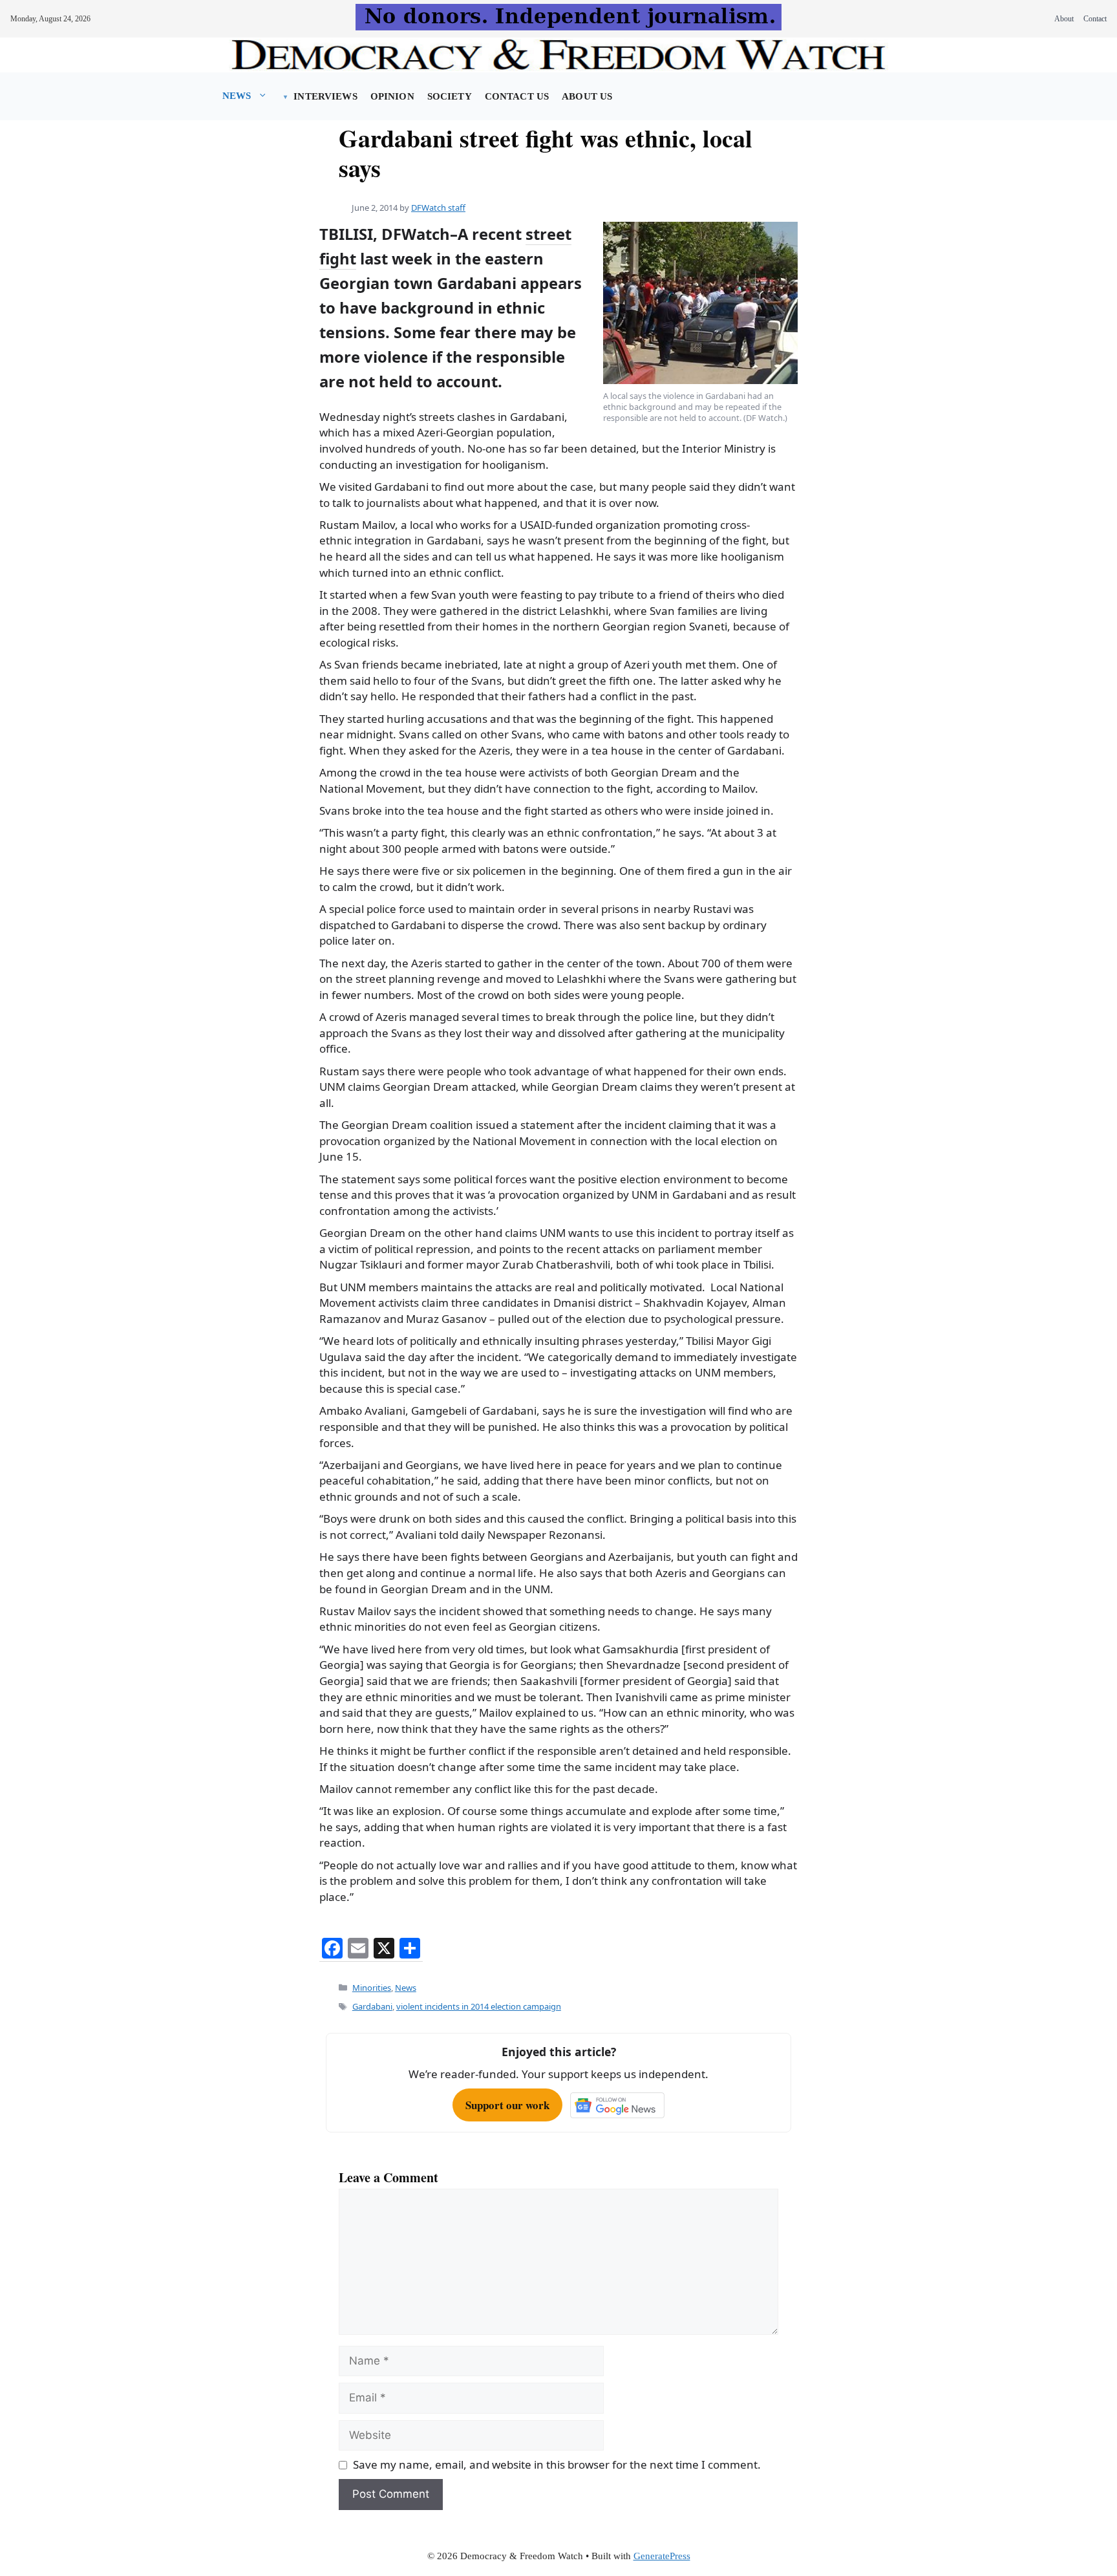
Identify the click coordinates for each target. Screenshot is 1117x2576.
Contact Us (517, 96)
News (237, 96)
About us (587, 96)
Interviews (325, 96)
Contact (1095, 19)
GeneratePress (662, 2556)
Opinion (392, 96)
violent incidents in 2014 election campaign (479, 2006)
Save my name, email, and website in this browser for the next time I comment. (557, 2464)
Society (450, 96)
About (1064, 19)
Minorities (372, 1988)
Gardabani (372, 2006)
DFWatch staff (438, 208)
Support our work (507, 2105)
